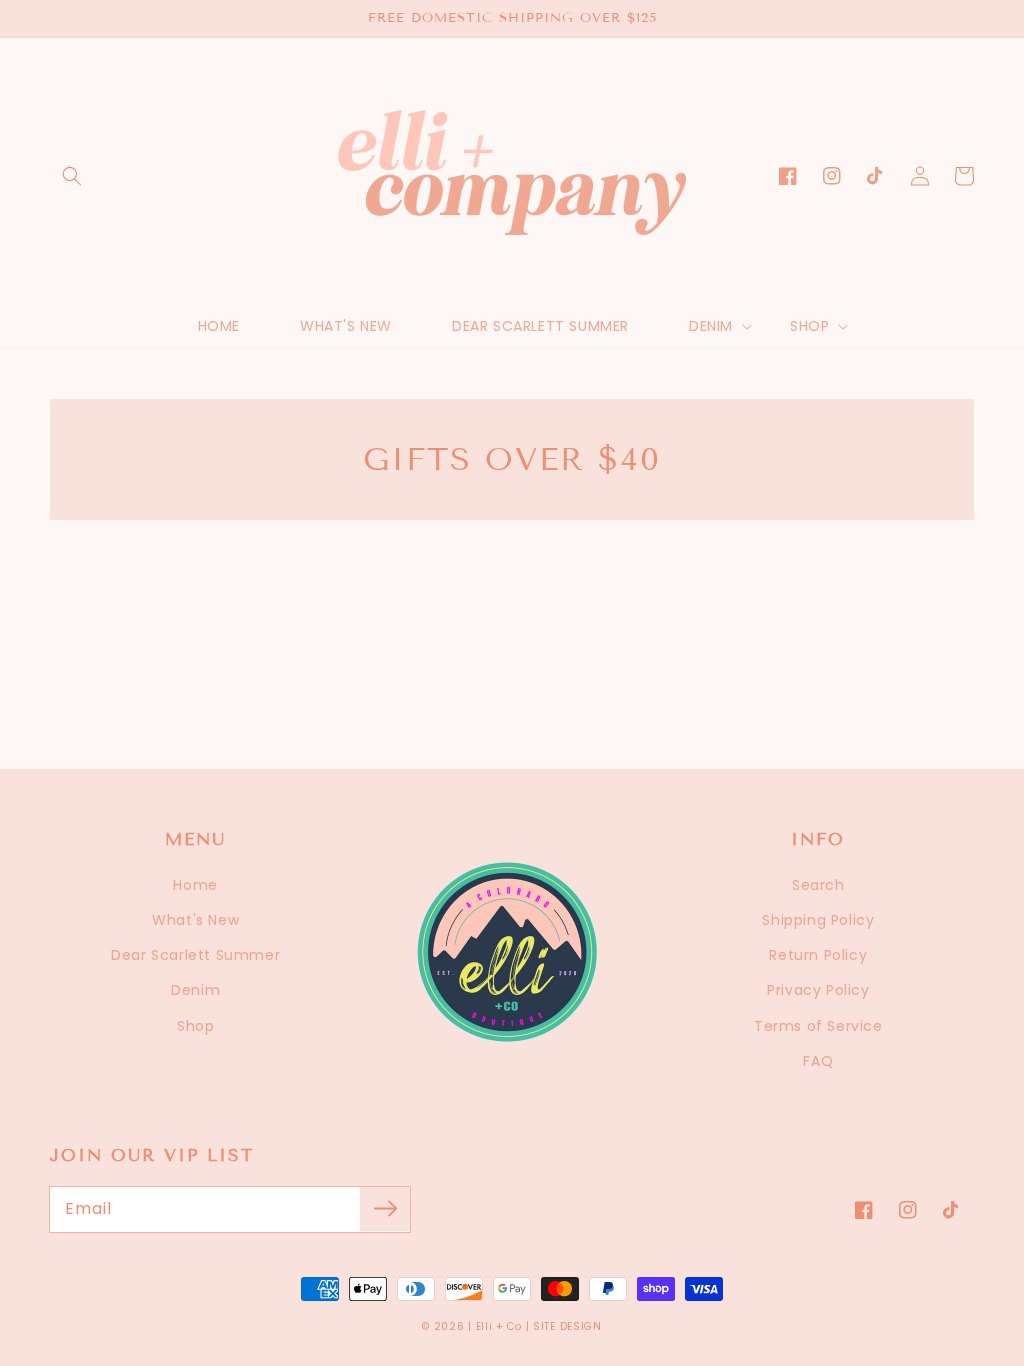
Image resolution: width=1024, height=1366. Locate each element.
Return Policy (818, 955)
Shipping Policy (818, 920)
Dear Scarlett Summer (195, 955)
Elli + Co (499, 1326)
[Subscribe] (385, 1209)
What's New (195, 920)
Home (195, 885)
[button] (72, 176)
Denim (195, 990)
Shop (195, 1026)
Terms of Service (818, 1026)
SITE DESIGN (567, 1326)
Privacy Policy (818, 990)
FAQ (818, 1061)
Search (818, 885)
